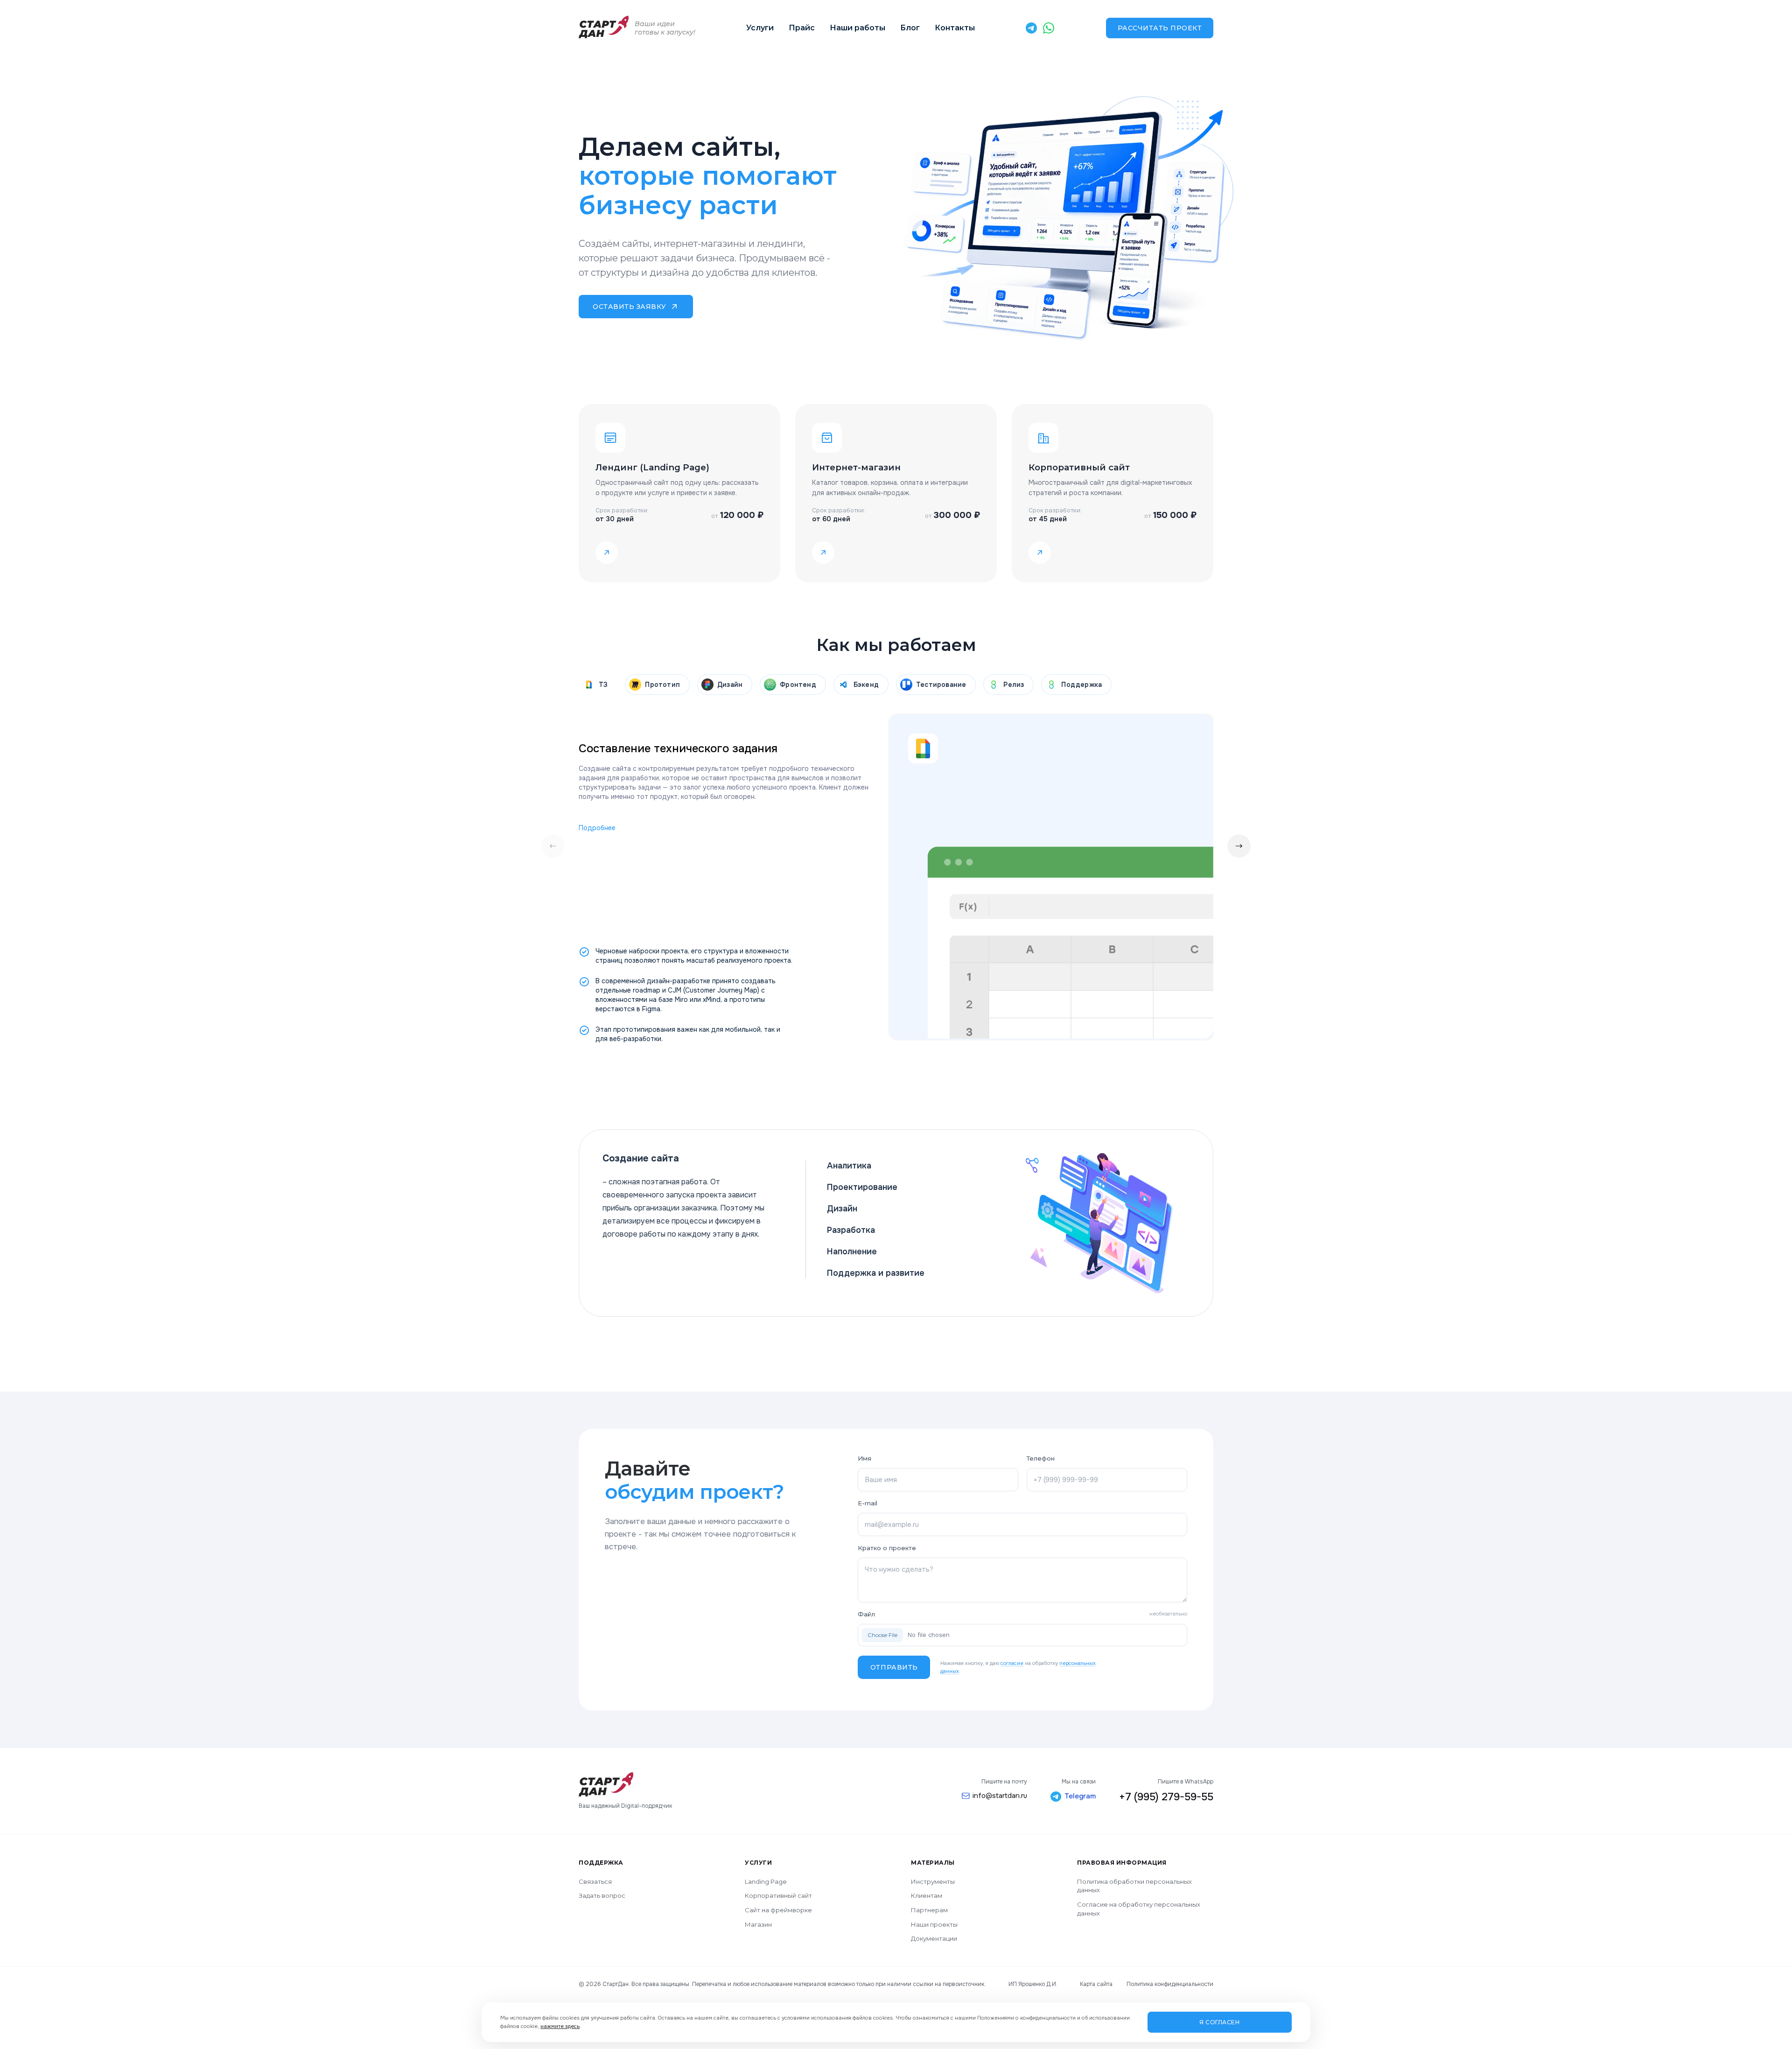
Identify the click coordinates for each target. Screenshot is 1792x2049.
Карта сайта (1096, 1984)
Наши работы (857, 28)
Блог (910, 28)
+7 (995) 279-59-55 (1166, 1797)
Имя (864, 1458)
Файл (1022, 1614)
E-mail (868, 1503)
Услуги (760, 28)
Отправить (894, 1667)
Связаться (595, 1881)
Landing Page (766, 1881)
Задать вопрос (602, 1895)
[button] (1239, 846)
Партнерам (929, 1910)
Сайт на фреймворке (778, 1910)
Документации (934, 1938)
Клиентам (927, 1895)
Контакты (955, 28)
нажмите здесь (560, 2026)
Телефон (1041, 1458)
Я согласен (1219, 2022)
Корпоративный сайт (778, 1895)
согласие (1012, 1663)
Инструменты (933, 1881)
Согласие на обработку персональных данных (1139, 1909)
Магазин (758, 1924)
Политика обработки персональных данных (1134, 1886)
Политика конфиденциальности (1170, 1984)
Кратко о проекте (887, 1548)
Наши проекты (934, 1924)
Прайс (802, 28)
